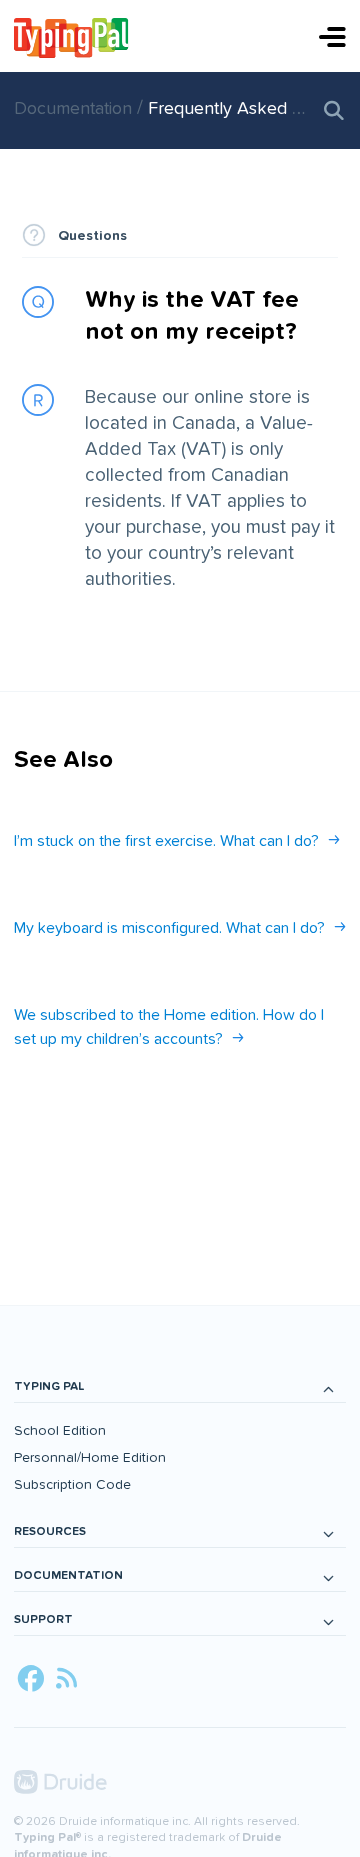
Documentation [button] (68, 1575)
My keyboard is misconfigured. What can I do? (169, 928)
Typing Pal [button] (49, 1386)
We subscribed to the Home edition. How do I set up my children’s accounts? (169, 1027)
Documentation (75, 108)
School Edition (60, 1430)
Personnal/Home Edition (90, 1457)
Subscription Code (72, 1484)
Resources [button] (50, 1531)
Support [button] (43, 1619)
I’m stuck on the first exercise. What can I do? (166, 841)
